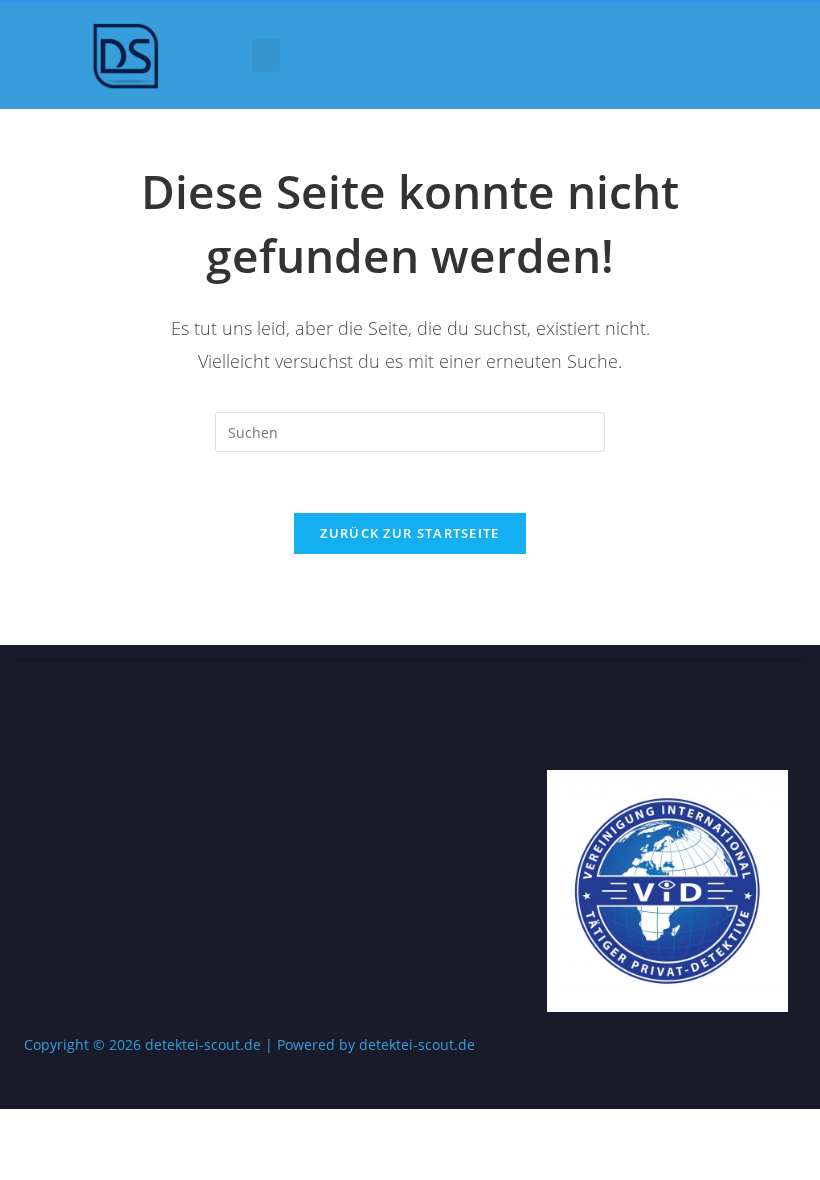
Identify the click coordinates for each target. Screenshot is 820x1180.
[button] (266, 55)
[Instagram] (779, 721)
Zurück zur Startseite (409, 533)
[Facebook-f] (736, 721)
